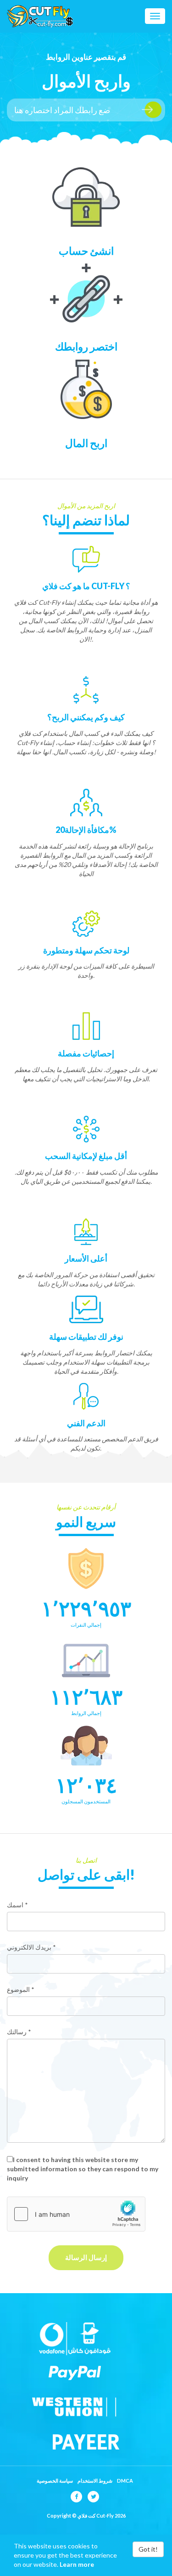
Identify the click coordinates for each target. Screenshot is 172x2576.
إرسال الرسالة (86, 2257)
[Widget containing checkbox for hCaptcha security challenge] (76, 2214)
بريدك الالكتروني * (31, 1947)
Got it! (148, 2549)
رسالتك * (19, 2032)
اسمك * (17, 1905)
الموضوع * (21, 1989)
